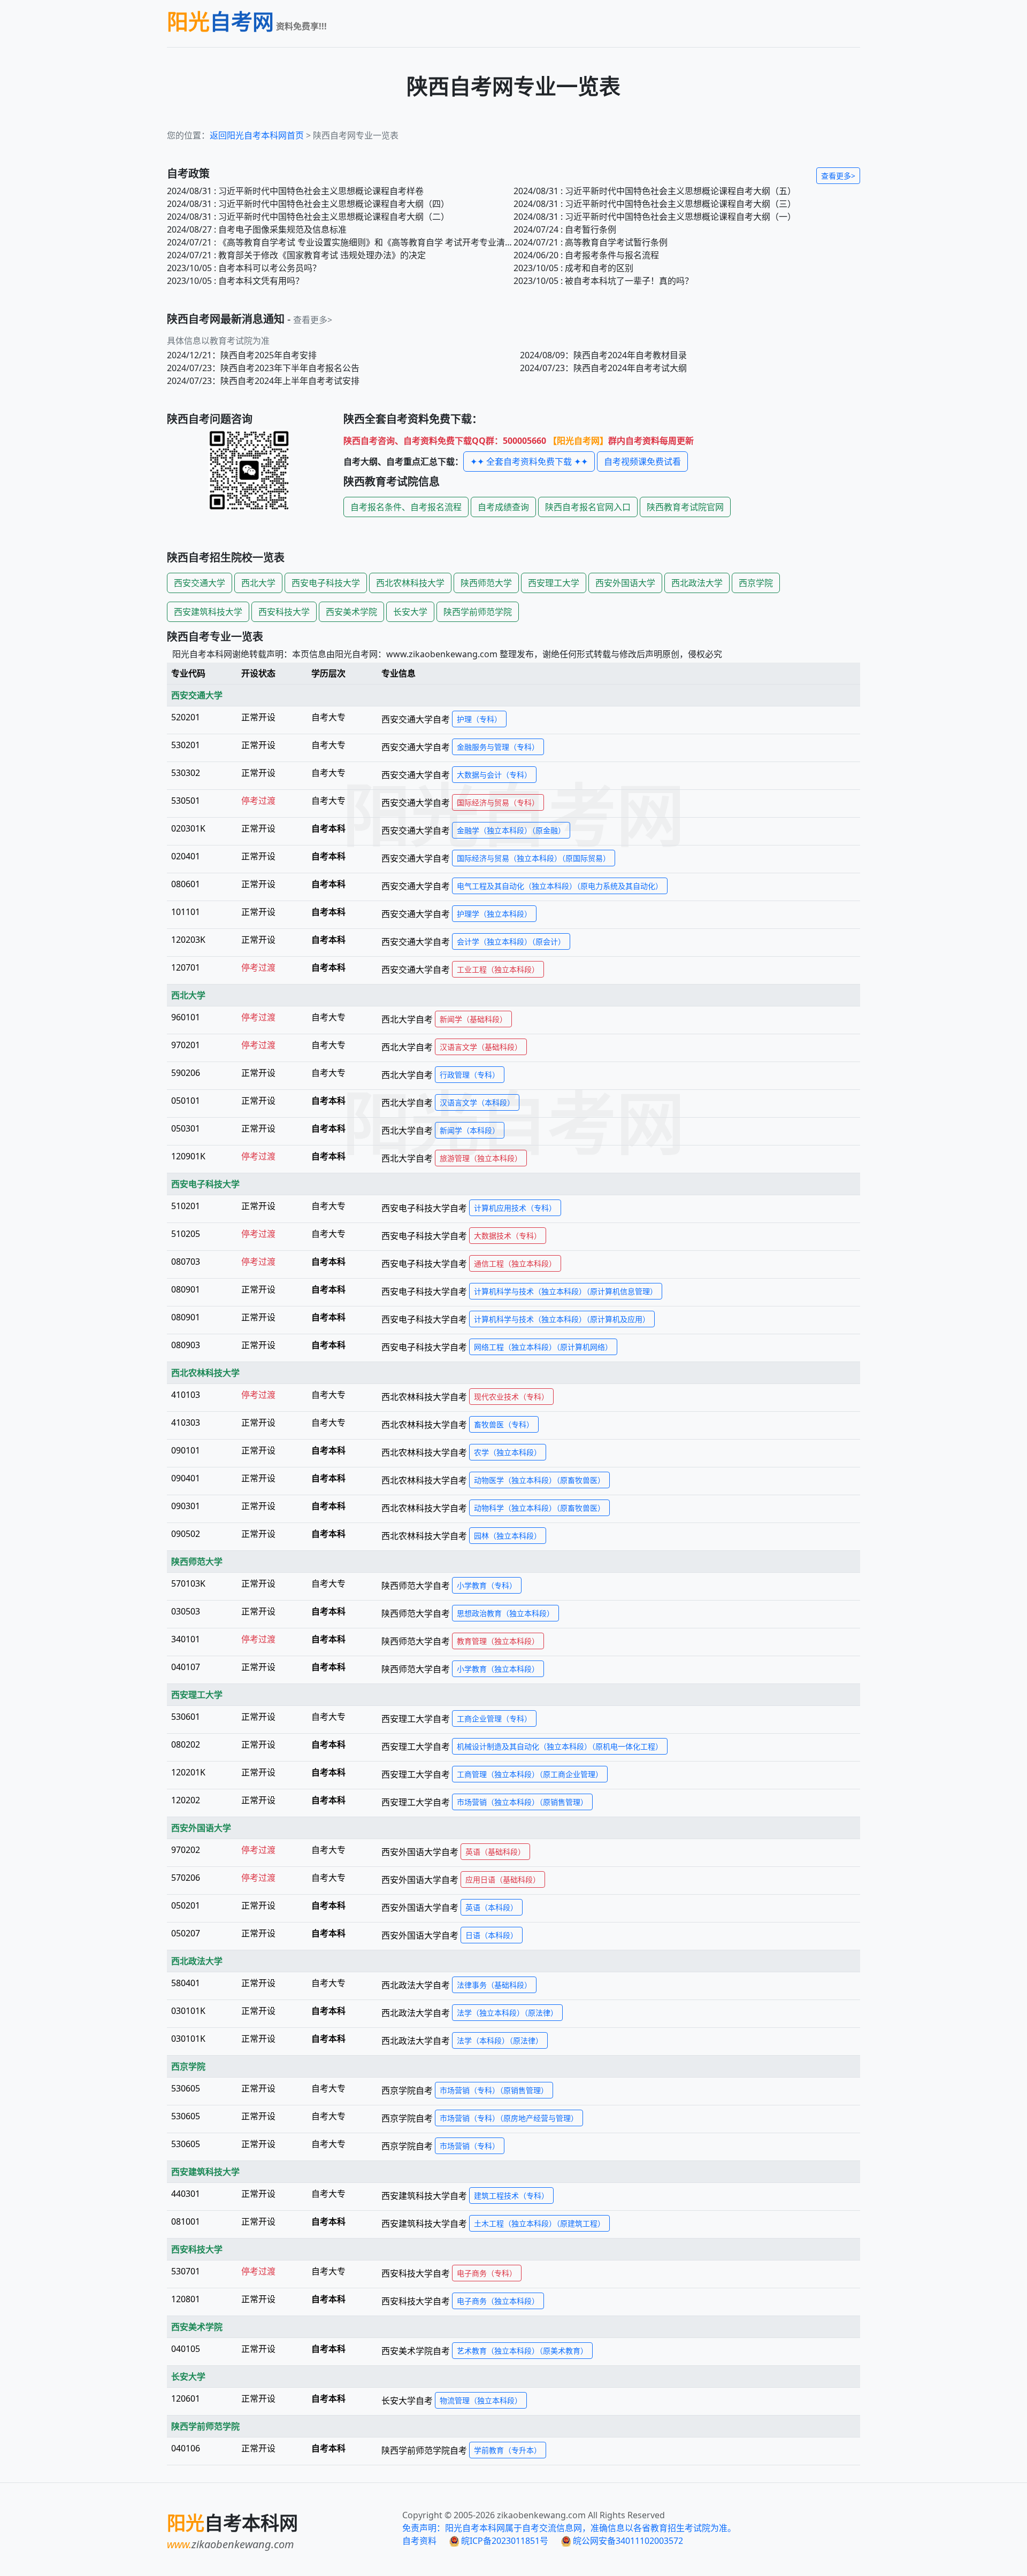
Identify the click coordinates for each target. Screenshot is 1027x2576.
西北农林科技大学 (410, 583)
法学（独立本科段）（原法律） (507, 2013)
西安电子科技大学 (326, 583)
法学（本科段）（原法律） (500, 2040)
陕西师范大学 (486, 583)
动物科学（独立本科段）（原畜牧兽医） (539, 1508)
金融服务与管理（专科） (498, 747)
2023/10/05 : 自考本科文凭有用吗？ (235, 281)
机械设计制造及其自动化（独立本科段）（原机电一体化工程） (560, 1746)
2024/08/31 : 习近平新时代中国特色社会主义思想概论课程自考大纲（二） (308, 217)
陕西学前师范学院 (478, 612)
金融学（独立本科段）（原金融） (511, 830)
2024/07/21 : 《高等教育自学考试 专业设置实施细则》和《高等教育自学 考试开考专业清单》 (340, 242)
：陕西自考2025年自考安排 (242, 355)
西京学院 (756, 583)
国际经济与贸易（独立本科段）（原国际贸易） (534, 858)
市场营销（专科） (470, 2146)
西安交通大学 (200, 583)
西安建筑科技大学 (208, 612)
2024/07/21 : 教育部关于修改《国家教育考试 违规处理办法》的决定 (296, 255)
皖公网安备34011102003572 (627, 2541)
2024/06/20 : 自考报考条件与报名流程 (586, 255)
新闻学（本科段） (470, 1130)
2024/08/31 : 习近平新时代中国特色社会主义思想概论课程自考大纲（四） (308, 204)
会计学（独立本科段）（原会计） (511, 941)
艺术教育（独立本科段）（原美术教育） (522, 2351)
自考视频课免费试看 (642, 462)
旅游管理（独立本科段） (481, 1158)
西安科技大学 (284, 612)
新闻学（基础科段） (473, 1019)
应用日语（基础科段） (503, 1879)
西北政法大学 (697, 583)
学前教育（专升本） (508, 2450)
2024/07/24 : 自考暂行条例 (565, 229)
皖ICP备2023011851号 (504, 2541)
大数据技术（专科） (508, 1236)
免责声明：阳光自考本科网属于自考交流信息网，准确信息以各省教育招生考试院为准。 (569, 2528)
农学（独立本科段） (508, 1452)
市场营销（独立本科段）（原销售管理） (522, 1802)
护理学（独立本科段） (494, 914)
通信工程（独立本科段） (515, 1263)
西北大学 (258, 583)
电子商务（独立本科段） (498, 2301)
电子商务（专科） (487, 2273)
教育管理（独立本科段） (498, 1641)
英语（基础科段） (495, 1852)
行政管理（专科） (470, 1075)
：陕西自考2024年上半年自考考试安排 (263, 381)
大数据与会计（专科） (494, 775)
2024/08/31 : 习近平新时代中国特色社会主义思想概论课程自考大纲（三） (655, 204)
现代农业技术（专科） (511, 1397)
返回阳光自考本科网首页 (257, 135)
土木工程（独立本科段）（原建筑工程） (539, 2223)
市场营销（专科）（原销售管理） (494, 2090)
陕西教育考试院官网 (685, 507)
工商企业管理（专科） (494, 1718)
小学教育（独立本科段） (498, 1669)
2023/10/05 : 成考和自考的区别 (573, 268)
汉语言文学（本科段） (477, 1102)
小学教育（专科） (487, 1585)
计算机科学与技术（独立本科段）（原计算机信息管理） (566, 1291)
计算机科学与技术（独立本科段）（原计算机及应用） (562, 1319)
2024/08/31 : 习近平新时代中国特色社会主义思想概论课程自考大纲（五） (655, 191)
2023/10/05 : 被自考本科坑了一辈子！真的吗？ (603, 281)
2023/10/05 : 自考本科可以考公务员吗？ (244, 268)
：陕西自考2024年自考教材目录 (603, 355)
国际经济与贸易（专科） (498, 802)
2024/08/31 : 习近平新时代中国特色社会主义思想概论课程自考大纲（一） (655, 217)
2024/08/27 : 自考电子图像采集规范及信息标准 (257, 229)
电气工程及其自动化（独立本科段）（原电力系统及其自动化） (560, 886)
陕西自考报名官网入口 (588, 507)
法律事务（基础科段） (494, 1985)
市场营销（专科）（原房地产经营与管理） (509, 2118)
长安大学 (410, 612)
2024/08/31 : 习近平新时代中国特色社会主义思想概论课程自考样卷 (295, 191)
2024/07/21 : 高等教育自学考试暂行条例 (591, 242)
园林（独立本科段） (508, 1536)
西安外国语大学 (625, 583)
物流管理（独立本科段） (481, 2400)
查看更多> (838, 176)
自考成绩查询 (503, 507)
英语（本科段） (492, 1907)
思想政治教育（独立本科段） (505, 1613)
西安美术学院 (351, 612)
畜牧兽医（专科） (504, 1424)
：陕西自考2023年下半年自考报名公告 (263, 368)
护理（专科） (479, 719)
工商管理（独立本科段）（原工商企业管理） (530, 1774)
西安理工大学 (554, 583)
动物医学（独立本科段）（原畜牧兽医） (539, 1480)
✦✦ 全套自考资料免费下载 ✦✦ (529, 462)
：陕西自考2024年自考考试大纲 (603, 368)
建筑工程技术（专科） (511, 2196)
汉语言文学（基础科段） (481, 1047)
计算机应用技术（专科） (515, 1208)
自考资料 (419, 2541)
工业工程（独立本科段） (498, 969)
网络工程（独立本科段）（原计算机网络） (543, 1347)
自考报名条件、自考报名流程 (406, 507)
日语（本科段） (492, 1935)
